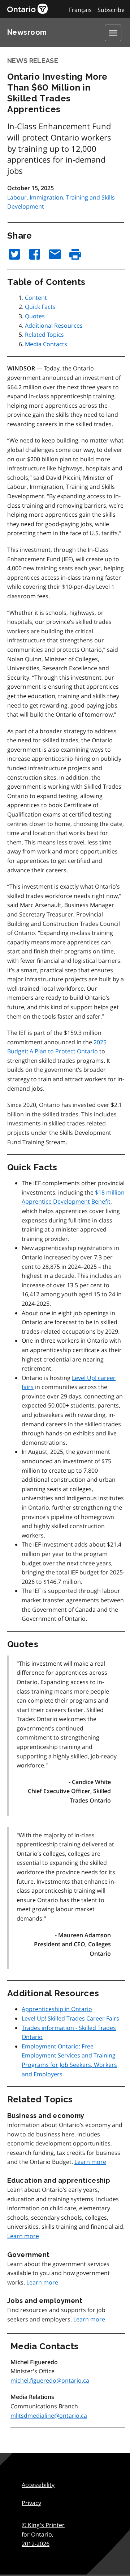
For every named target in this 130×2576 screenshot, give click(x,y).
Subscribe (111, 10)
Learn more (90, 2162)
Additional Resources (54, 326)
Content (36, 298)
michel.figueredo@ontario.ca (50, 2380)
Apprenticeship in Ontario (57, 2009)
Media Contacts (46, 344)
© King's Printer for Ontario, (43, 2534)
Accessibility (38, 2485)
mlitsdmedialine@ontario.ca (49, 2416)
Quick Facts (40, 307)
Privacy (31, 2503)
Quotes (35, 316)
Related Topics (44, 335)
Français (80, 10)
